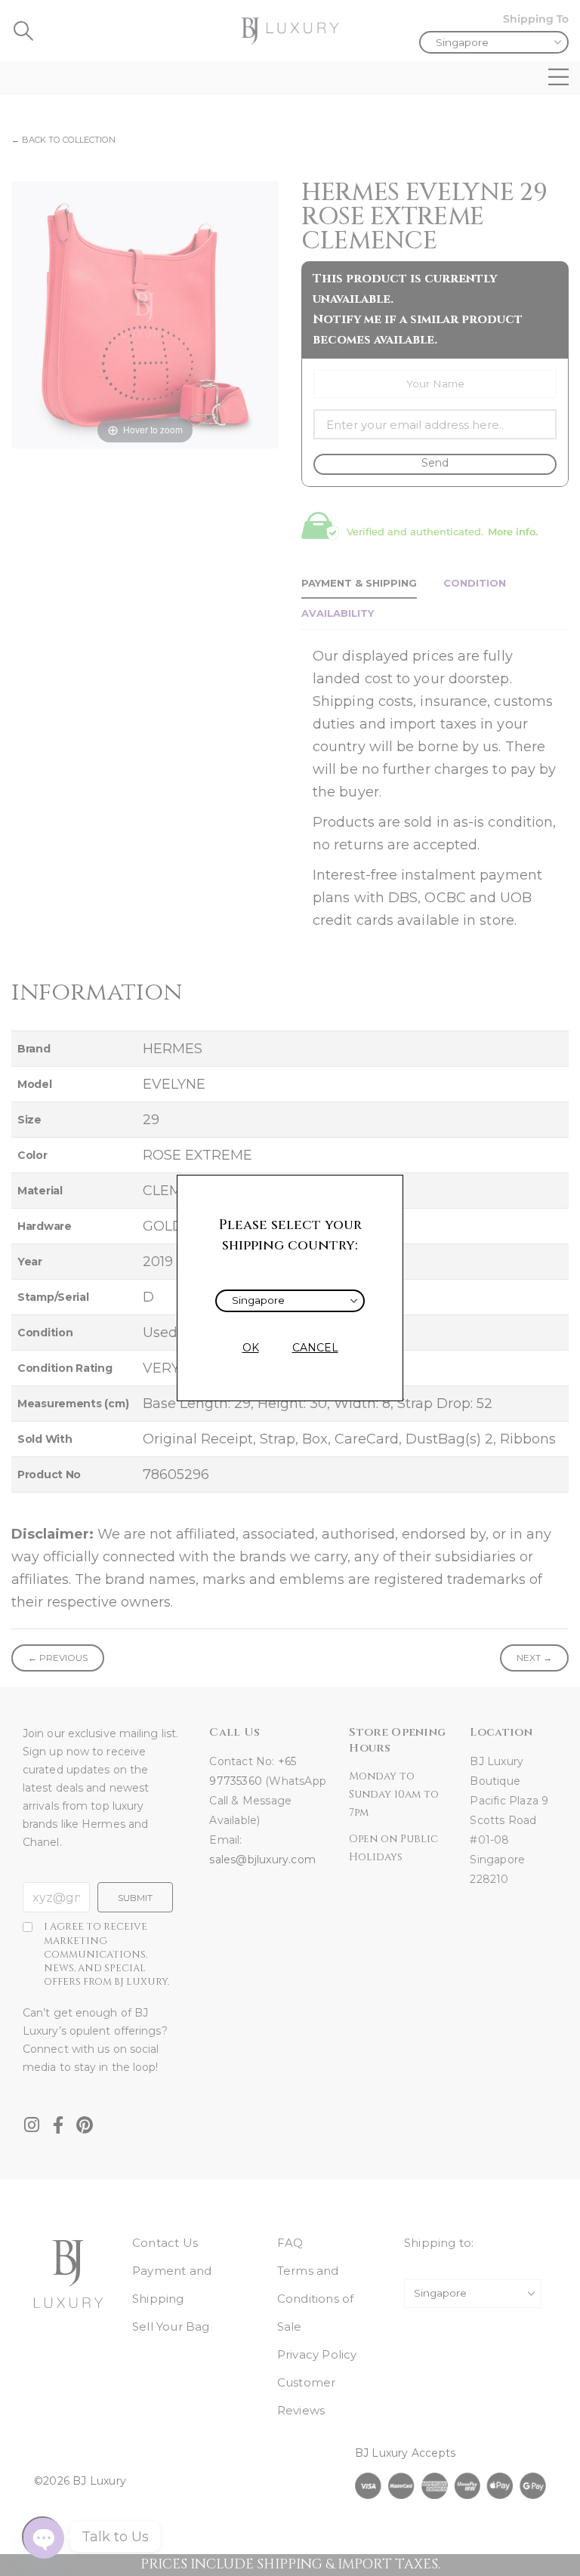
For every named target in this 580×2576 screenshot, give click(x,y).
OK (251, 1348)
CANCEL (315, 1348)
